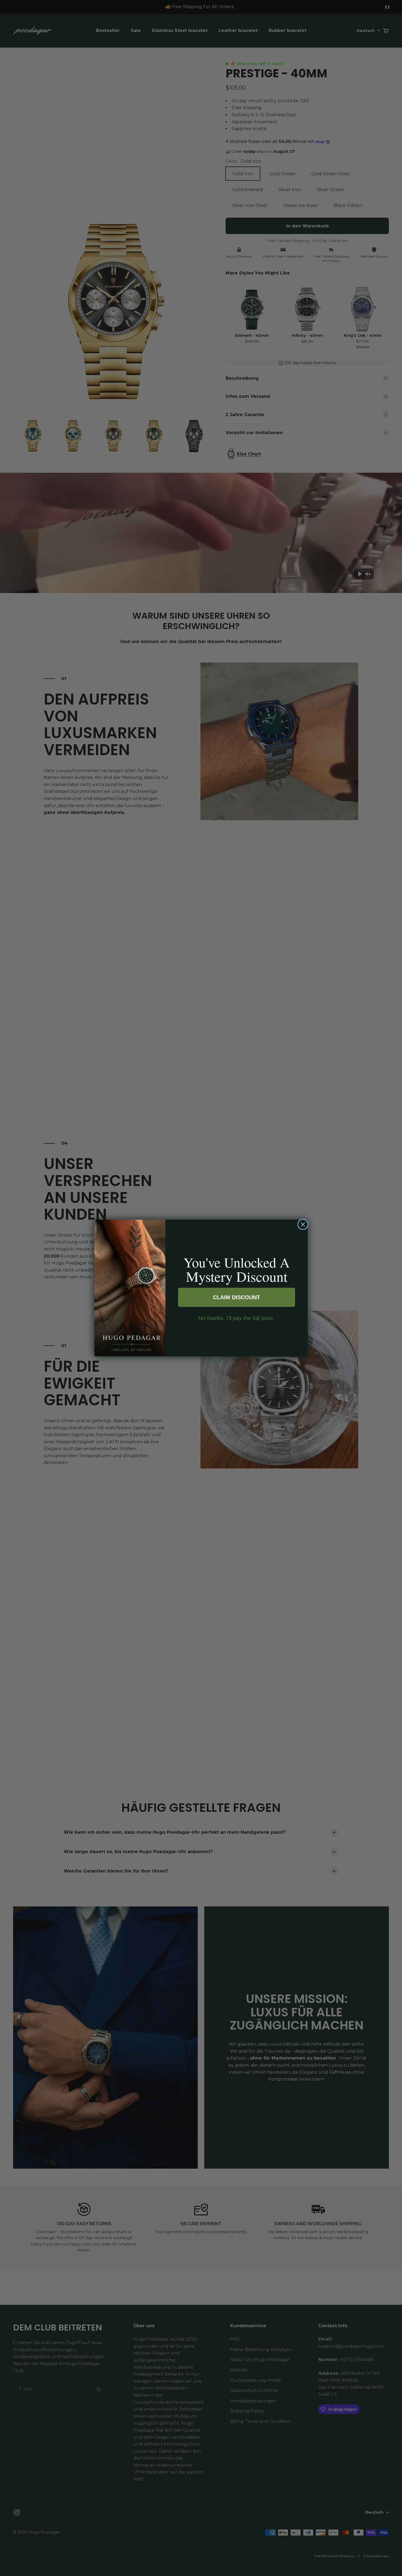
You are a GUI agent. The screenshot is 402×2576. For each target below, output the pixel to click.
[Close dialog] (303, 1224)
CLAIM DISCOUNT (237, 1297)
